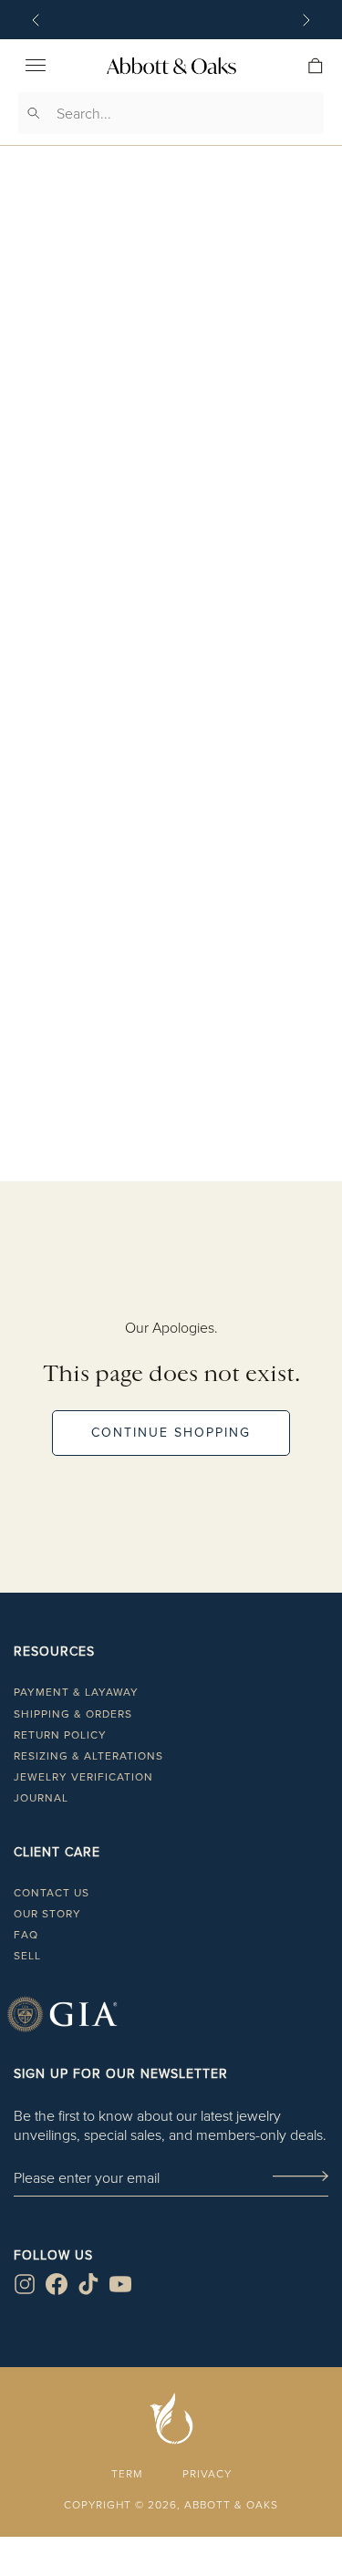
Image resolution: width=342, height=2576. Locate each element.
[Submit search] (34, 113)
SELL (27, 1956)
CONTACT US (52, 1893)
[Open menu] (36, 66)
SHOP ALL (171, 1198)
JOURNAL (41, 1798)
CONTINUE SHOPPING (171, 1433)
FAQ (26, 1935)
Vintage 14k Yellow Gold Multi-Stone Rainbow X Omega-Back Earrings (171, 1074)
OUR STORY (47, 1914)
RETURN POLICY (60, 1735)
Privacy (207, 2473)
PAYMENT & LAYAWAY (76, 1692)
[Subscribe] (300, 2177)
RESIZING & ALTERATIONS (88, 1756)
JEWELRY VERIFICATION (83, 1777)
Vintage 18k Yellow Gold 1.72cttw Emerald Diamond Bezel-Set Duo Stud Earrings (171, 718)
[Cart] (316, 66)
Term (127, 2473)
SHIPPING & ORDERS (73, 1714)
